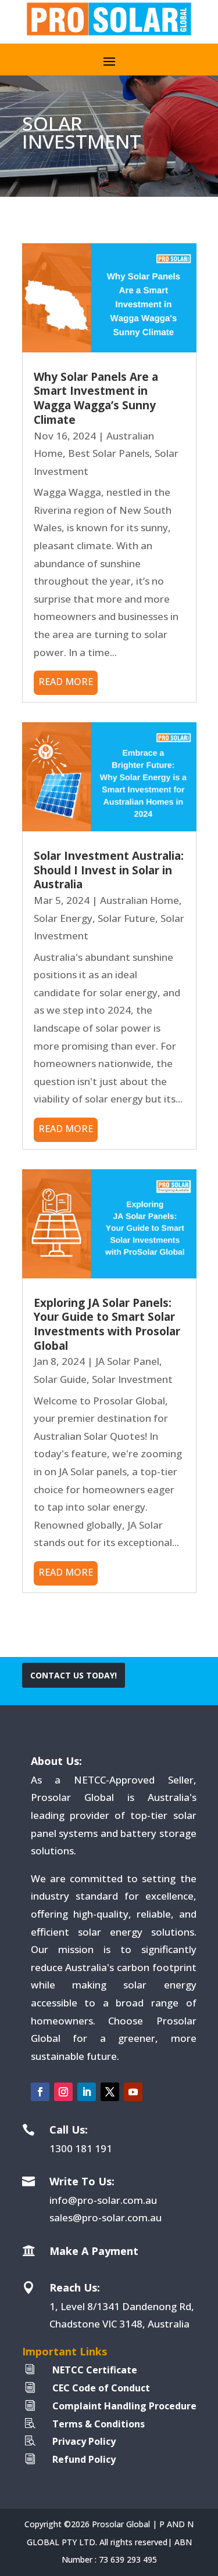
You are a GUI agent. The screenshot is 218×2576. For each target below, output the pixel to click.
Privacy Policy (84, 2441)
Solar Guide (60, 1379)
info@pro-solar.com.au (103, 2200)
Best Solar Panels (109, 453)
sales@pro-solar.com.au (106, 2217)
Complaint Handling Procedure (124, 2406)
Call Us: (69, 2130)
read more (66, 682)
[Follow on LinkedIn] (87, 2092)
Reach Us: (75, 2287)
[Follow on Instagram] (63, 2092)
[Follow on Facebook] (40, 2092)
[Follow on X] (110, 2092)
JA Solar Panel (127, 1361)
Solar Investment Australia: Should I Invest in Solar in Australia (109, 870)
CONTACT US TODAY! (74, 1675)
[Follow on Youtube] (133, 2092)
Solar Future (126, 918)
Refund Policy (84, 2459)
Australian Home (140, 900)
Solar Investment (132, 1379)
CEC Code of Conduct (101, 2388)
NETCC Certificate (95, 2370)
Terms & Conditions (99, 2424)
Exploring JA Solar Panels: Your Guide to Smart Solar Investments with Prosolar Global (107, 1324)
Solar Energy (63, 918)
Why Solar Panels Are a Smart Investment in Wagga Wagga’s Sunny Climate (96, 398)
